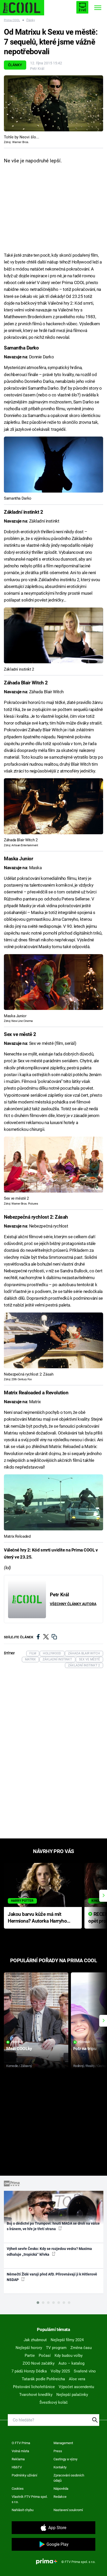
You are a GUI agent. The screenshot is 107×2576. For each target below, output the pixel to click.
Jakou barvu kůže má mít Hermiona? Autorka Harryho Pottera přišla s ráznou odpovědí (37, 1918)
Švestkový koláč (54, 2402)
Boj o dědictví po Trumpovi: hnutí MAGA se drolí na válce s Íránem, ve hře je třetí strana (53, 2226)
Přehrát (17, 2042)
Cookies (18, 2489)
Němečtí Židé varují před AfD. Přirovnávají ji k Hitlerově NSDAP (52, 2277)
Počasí (45, 2356)
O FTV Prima (21, 2443)
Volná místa (20, 2451)
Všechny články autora (73, 1604)
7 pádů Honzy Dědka (29, 2371)
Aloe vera (77, 2379)
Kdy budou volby (69, 2356)
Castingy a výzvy (65, 2459)
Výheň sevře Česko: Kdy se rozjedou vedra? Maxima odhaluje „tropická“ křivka (49, 2251)
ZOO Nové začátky (39, 2363)
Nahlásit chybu (23, 2510)
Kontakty (60, 2467)
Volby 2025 (60, 2371)
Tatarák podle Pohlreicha (43, 2379)
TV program (56, 2348)
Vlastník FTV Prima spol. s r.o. (30, 2499)
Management (63, 2443)
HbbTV (17, 2467)
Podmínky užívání (24, 2475)
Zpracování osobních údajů (69, 2478)
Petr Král (37, 69)
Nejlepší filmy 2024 (67, 2340)
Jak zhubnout (35, 2340)
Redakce (60, 2497)
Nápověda (61, 2489)
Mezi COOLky (19, 2048)
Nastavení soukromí (68, 2510)
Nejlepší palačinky (72, 2395)
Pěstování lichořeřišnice (34, 2387)
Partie (30, 2356)
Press (58, 2451)
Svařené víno (85, 2371)
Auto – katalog (71, 2363)
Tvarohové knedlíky (36, 2395)
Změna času (81, 2348)
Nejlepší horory (29, 2348)
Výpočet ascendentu (76, 2387)
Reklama (18, 2459)
